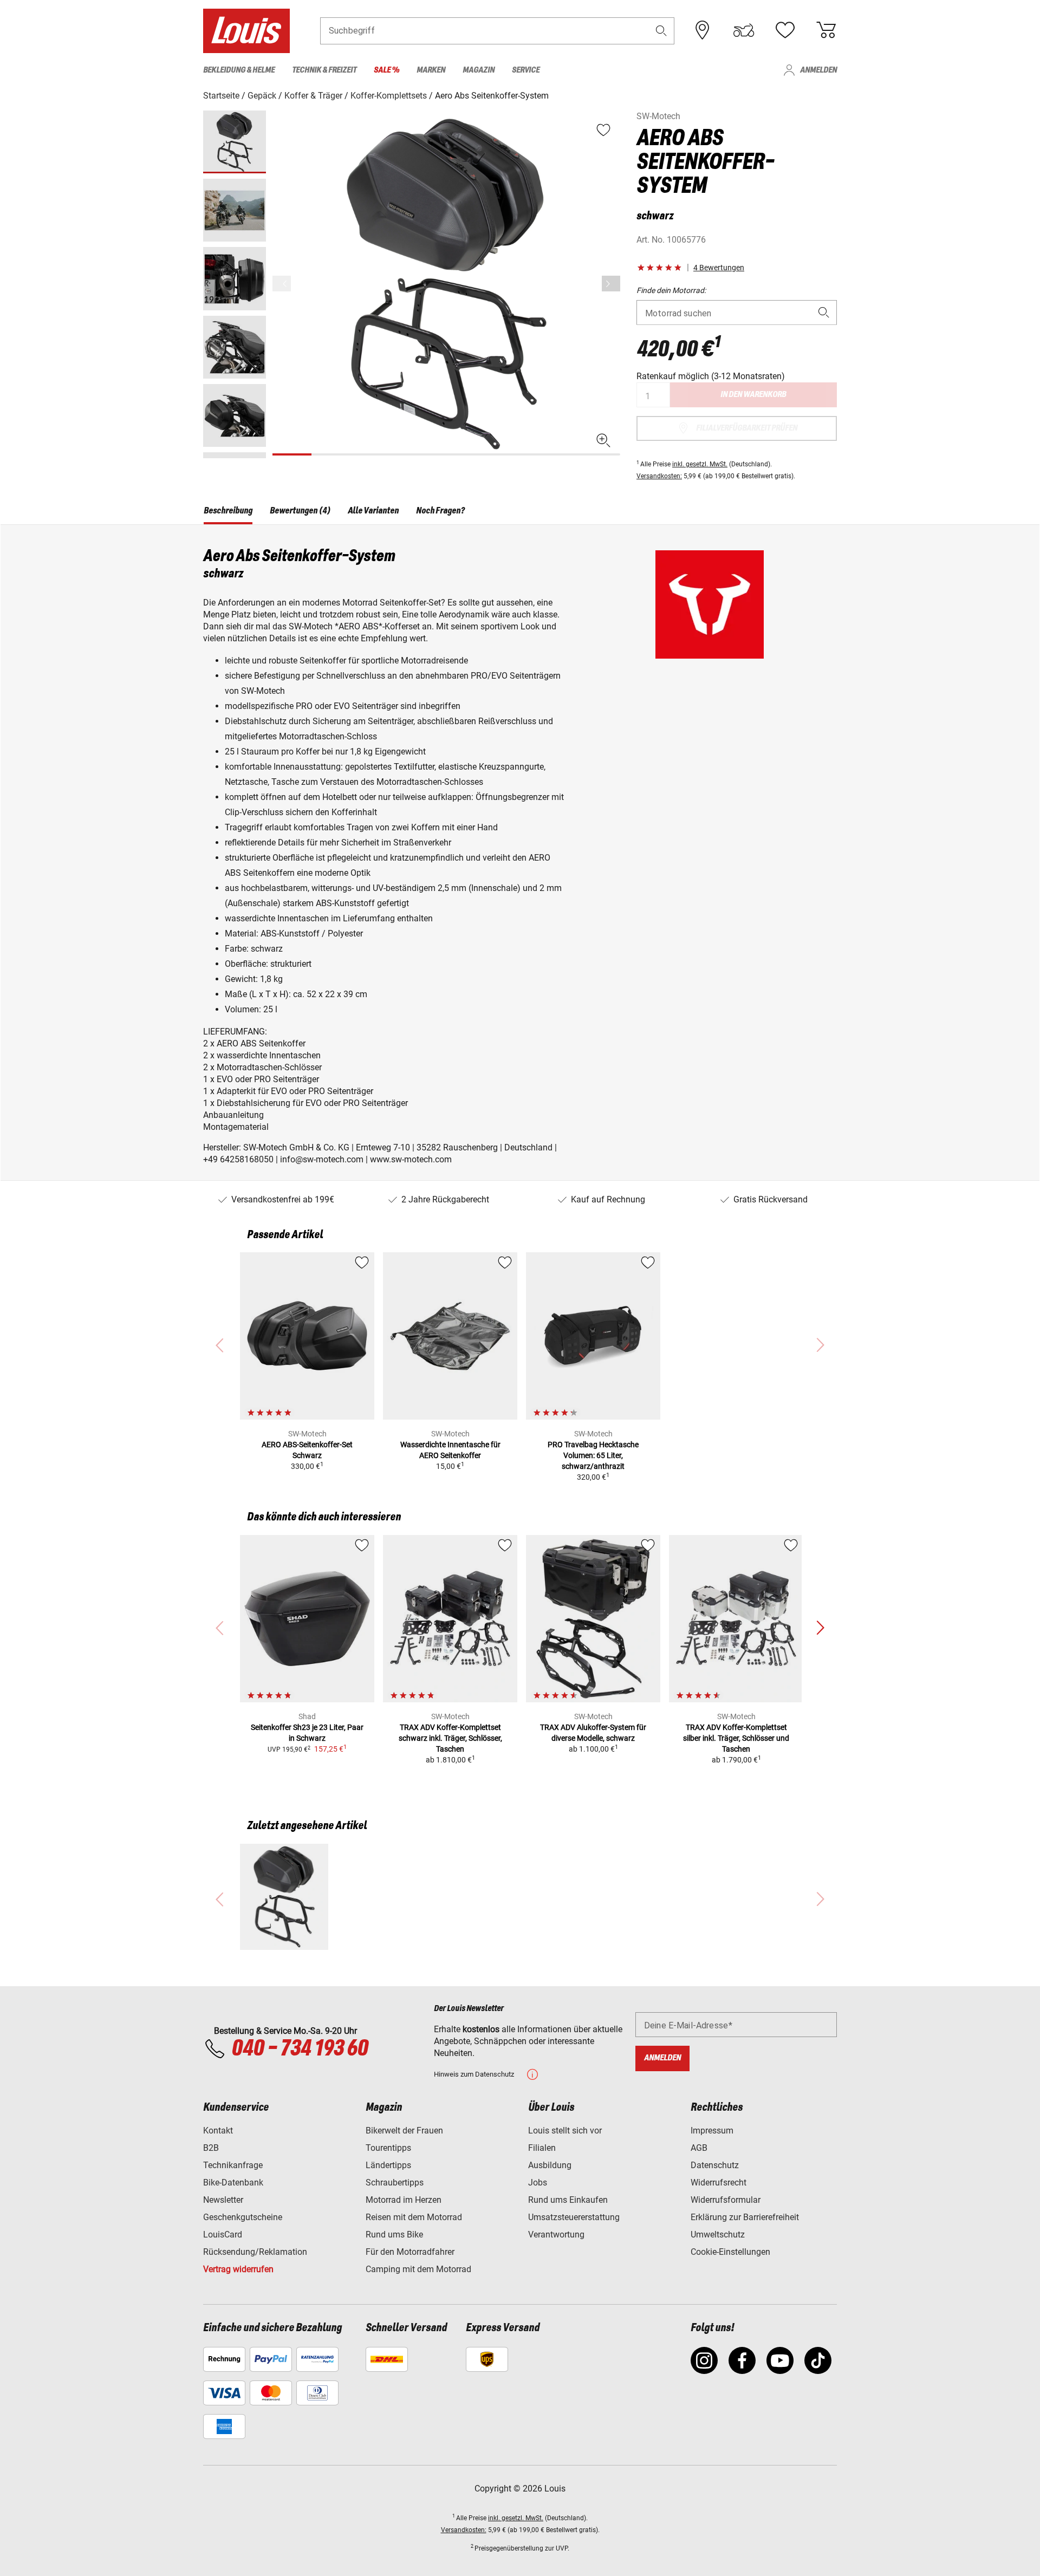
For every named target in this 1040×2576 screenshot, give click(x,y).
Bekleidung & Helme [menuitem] (239, 70)
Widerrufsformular (726, 2200)
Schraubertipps (395, 2183)
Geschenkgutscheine (243, 2217)
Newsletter (223, 2200)
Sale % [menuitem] (386, 70)
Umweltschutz (718, 2235)
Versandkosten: (659, 476)
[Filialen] (703, 30)
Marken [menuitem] (431, 70)
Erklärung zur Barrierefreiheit (745, 2217)
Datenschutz (715, 2165)
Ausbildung (550, 2165)
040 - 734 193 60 (300, 2049)
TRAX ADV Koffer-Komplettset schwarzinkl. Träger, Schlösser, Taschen (450, 1738)
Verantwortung (556, 2235)
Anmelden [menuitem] (818, 70)
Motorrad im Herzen (404, 2200)
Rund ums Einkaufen (568, 2200)
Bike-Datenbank (233, 2183)
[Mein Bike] (744, 30)
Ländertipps (388, 2165)
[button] (661, 31)
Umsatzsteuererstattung (574, 2217)
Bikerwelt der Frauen (404, 2131)
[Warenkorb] (826, 30)
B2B (211, 2148)
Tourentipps (388, 2148)
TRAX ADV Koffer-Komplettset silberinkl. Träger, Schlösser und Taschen (736, 1738)
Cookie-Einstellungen (730, 2252)
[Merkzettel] (785, 30)
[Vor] (611, 284)
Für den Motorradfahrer (410, 2252)
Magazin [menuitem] (479, 70)
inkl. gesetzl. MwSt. (700, 464)
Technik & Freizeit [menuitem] (324, 70)
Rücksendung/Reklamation (255, 2252)
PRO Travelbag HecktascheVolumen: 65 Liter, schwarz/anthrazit (593, 1455)
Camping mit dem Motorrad (418, 2269)
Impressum (712, 2131)
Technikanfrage (233, 2165)
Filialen (542, 2148)
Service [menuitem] (526, 70)
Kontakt (218, 2131)
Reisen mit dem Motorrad (414, 2217)
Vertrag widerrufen (238, 2269)
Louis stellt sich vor (565, 2131)
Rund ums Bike (394, 2235)
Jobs (538, 2183)
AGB (699, 2148)
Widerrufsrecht (719, 2183)
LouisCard (223, 2235)
